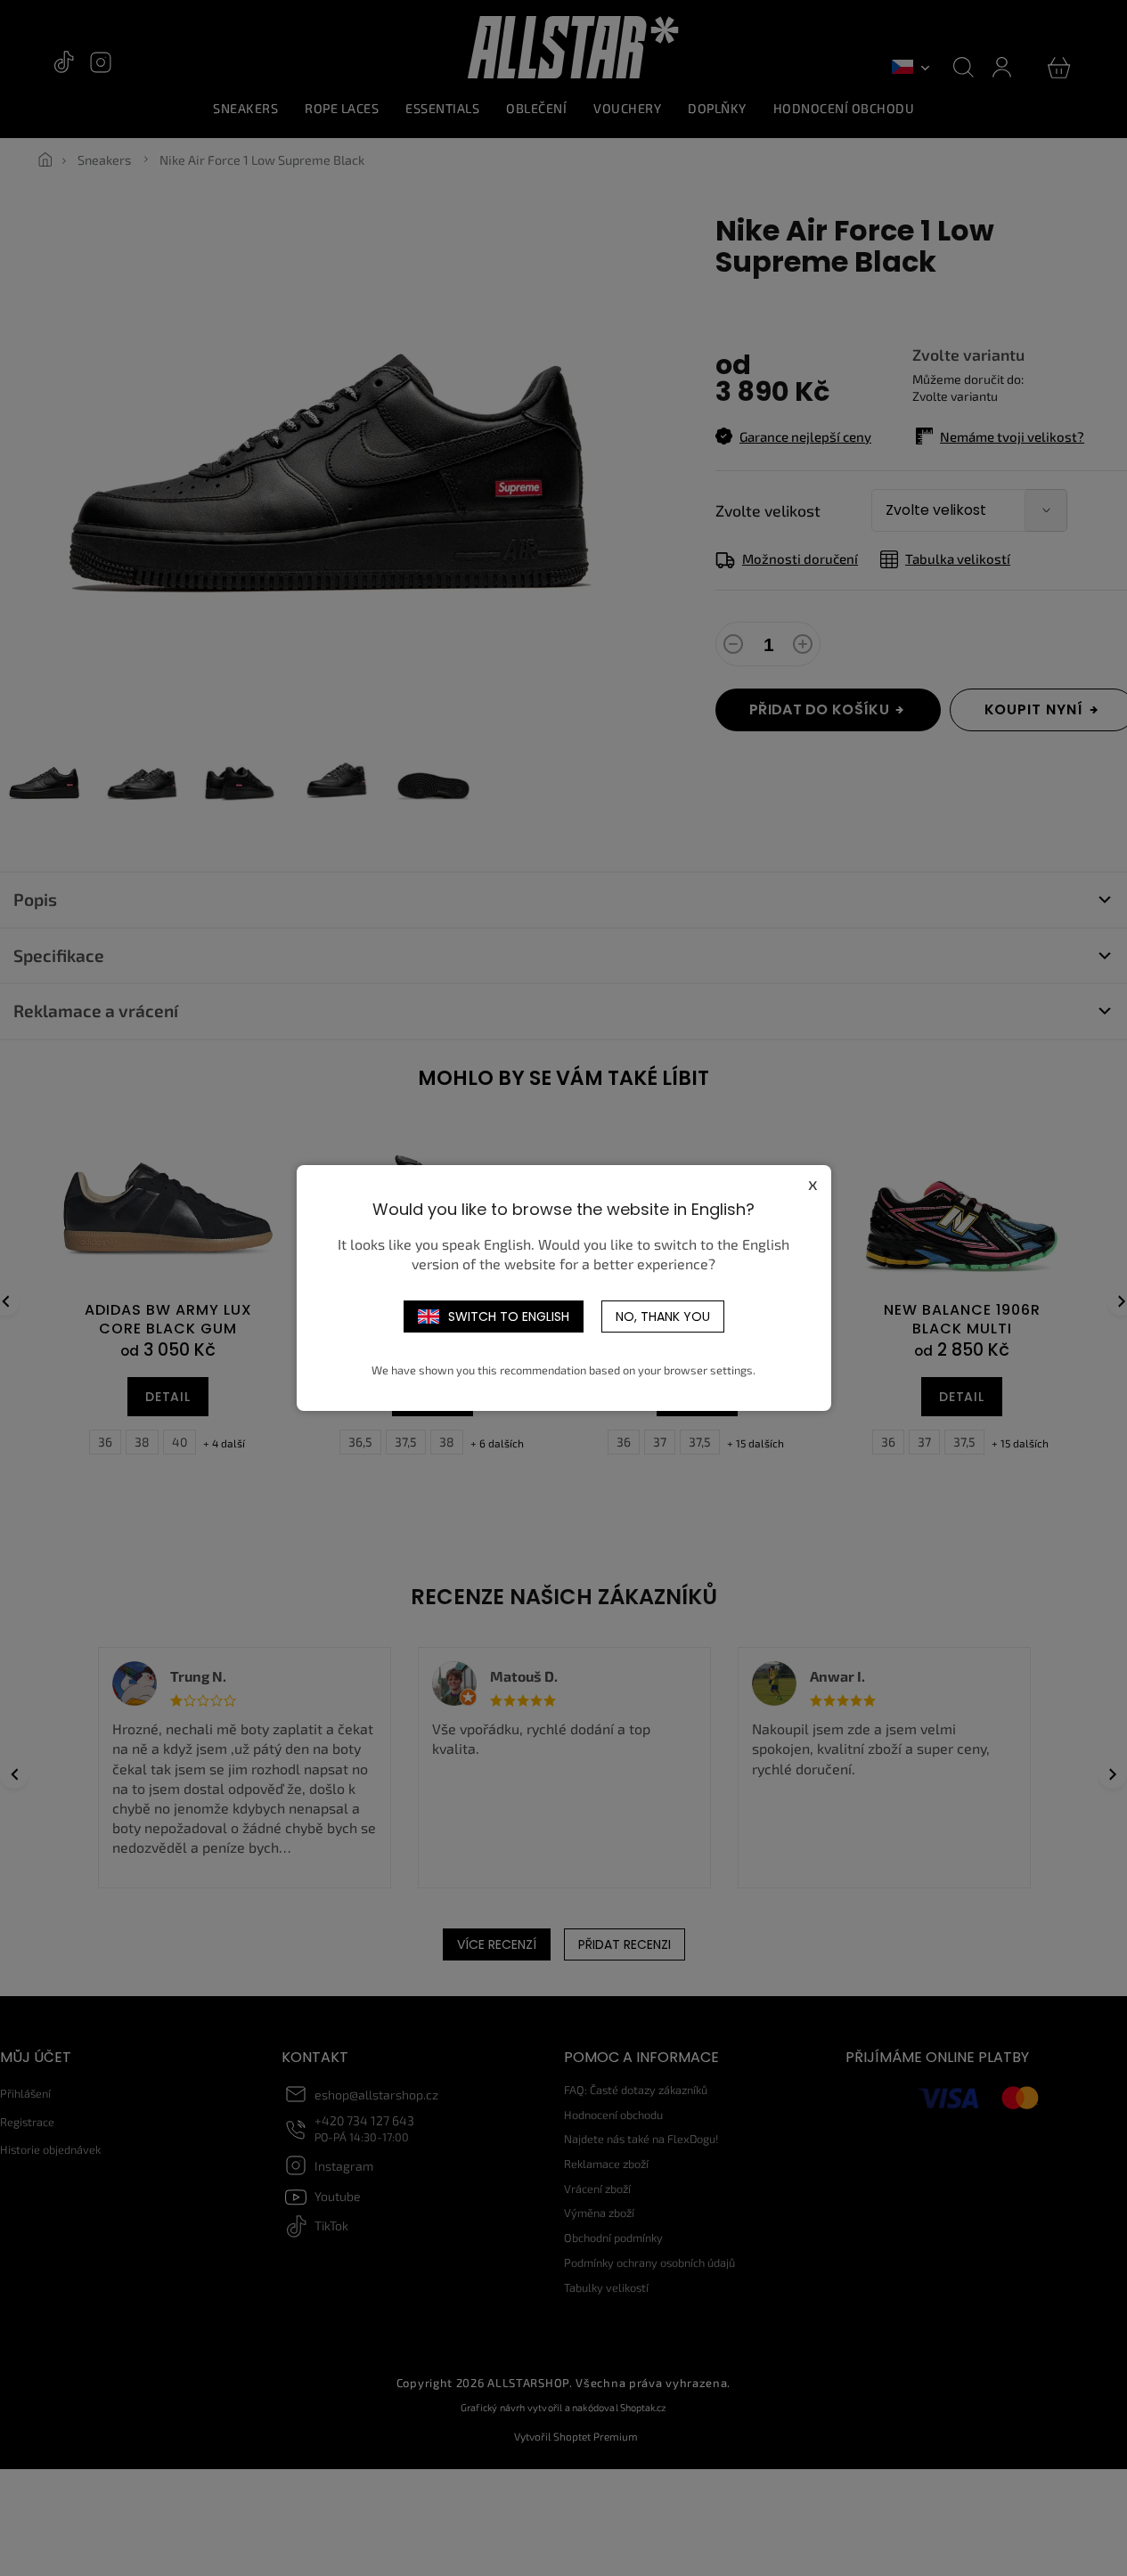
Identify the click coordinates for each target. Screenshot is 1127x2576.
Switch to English (509, 1317)
